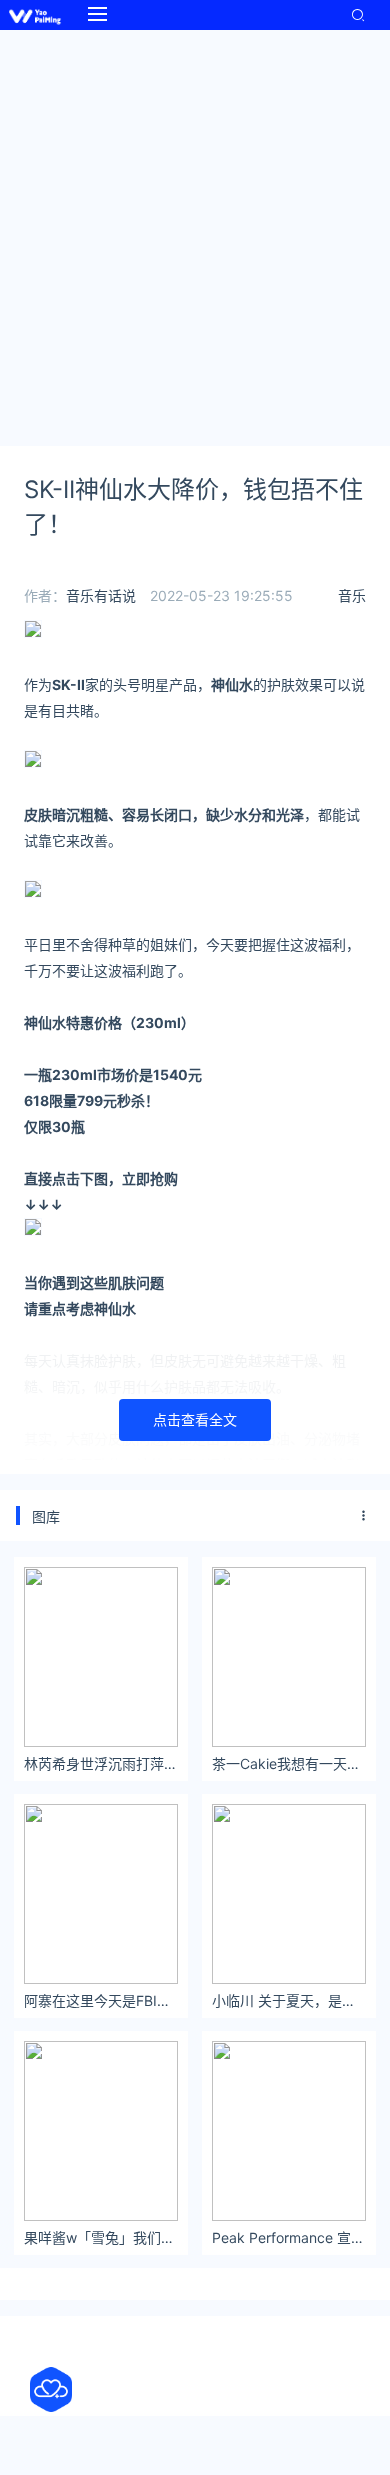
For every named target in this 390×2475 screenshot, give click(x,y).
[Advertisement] (195, 235)
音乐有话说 (101, 595)
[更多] (364, 1516)
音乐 (352, 595)
